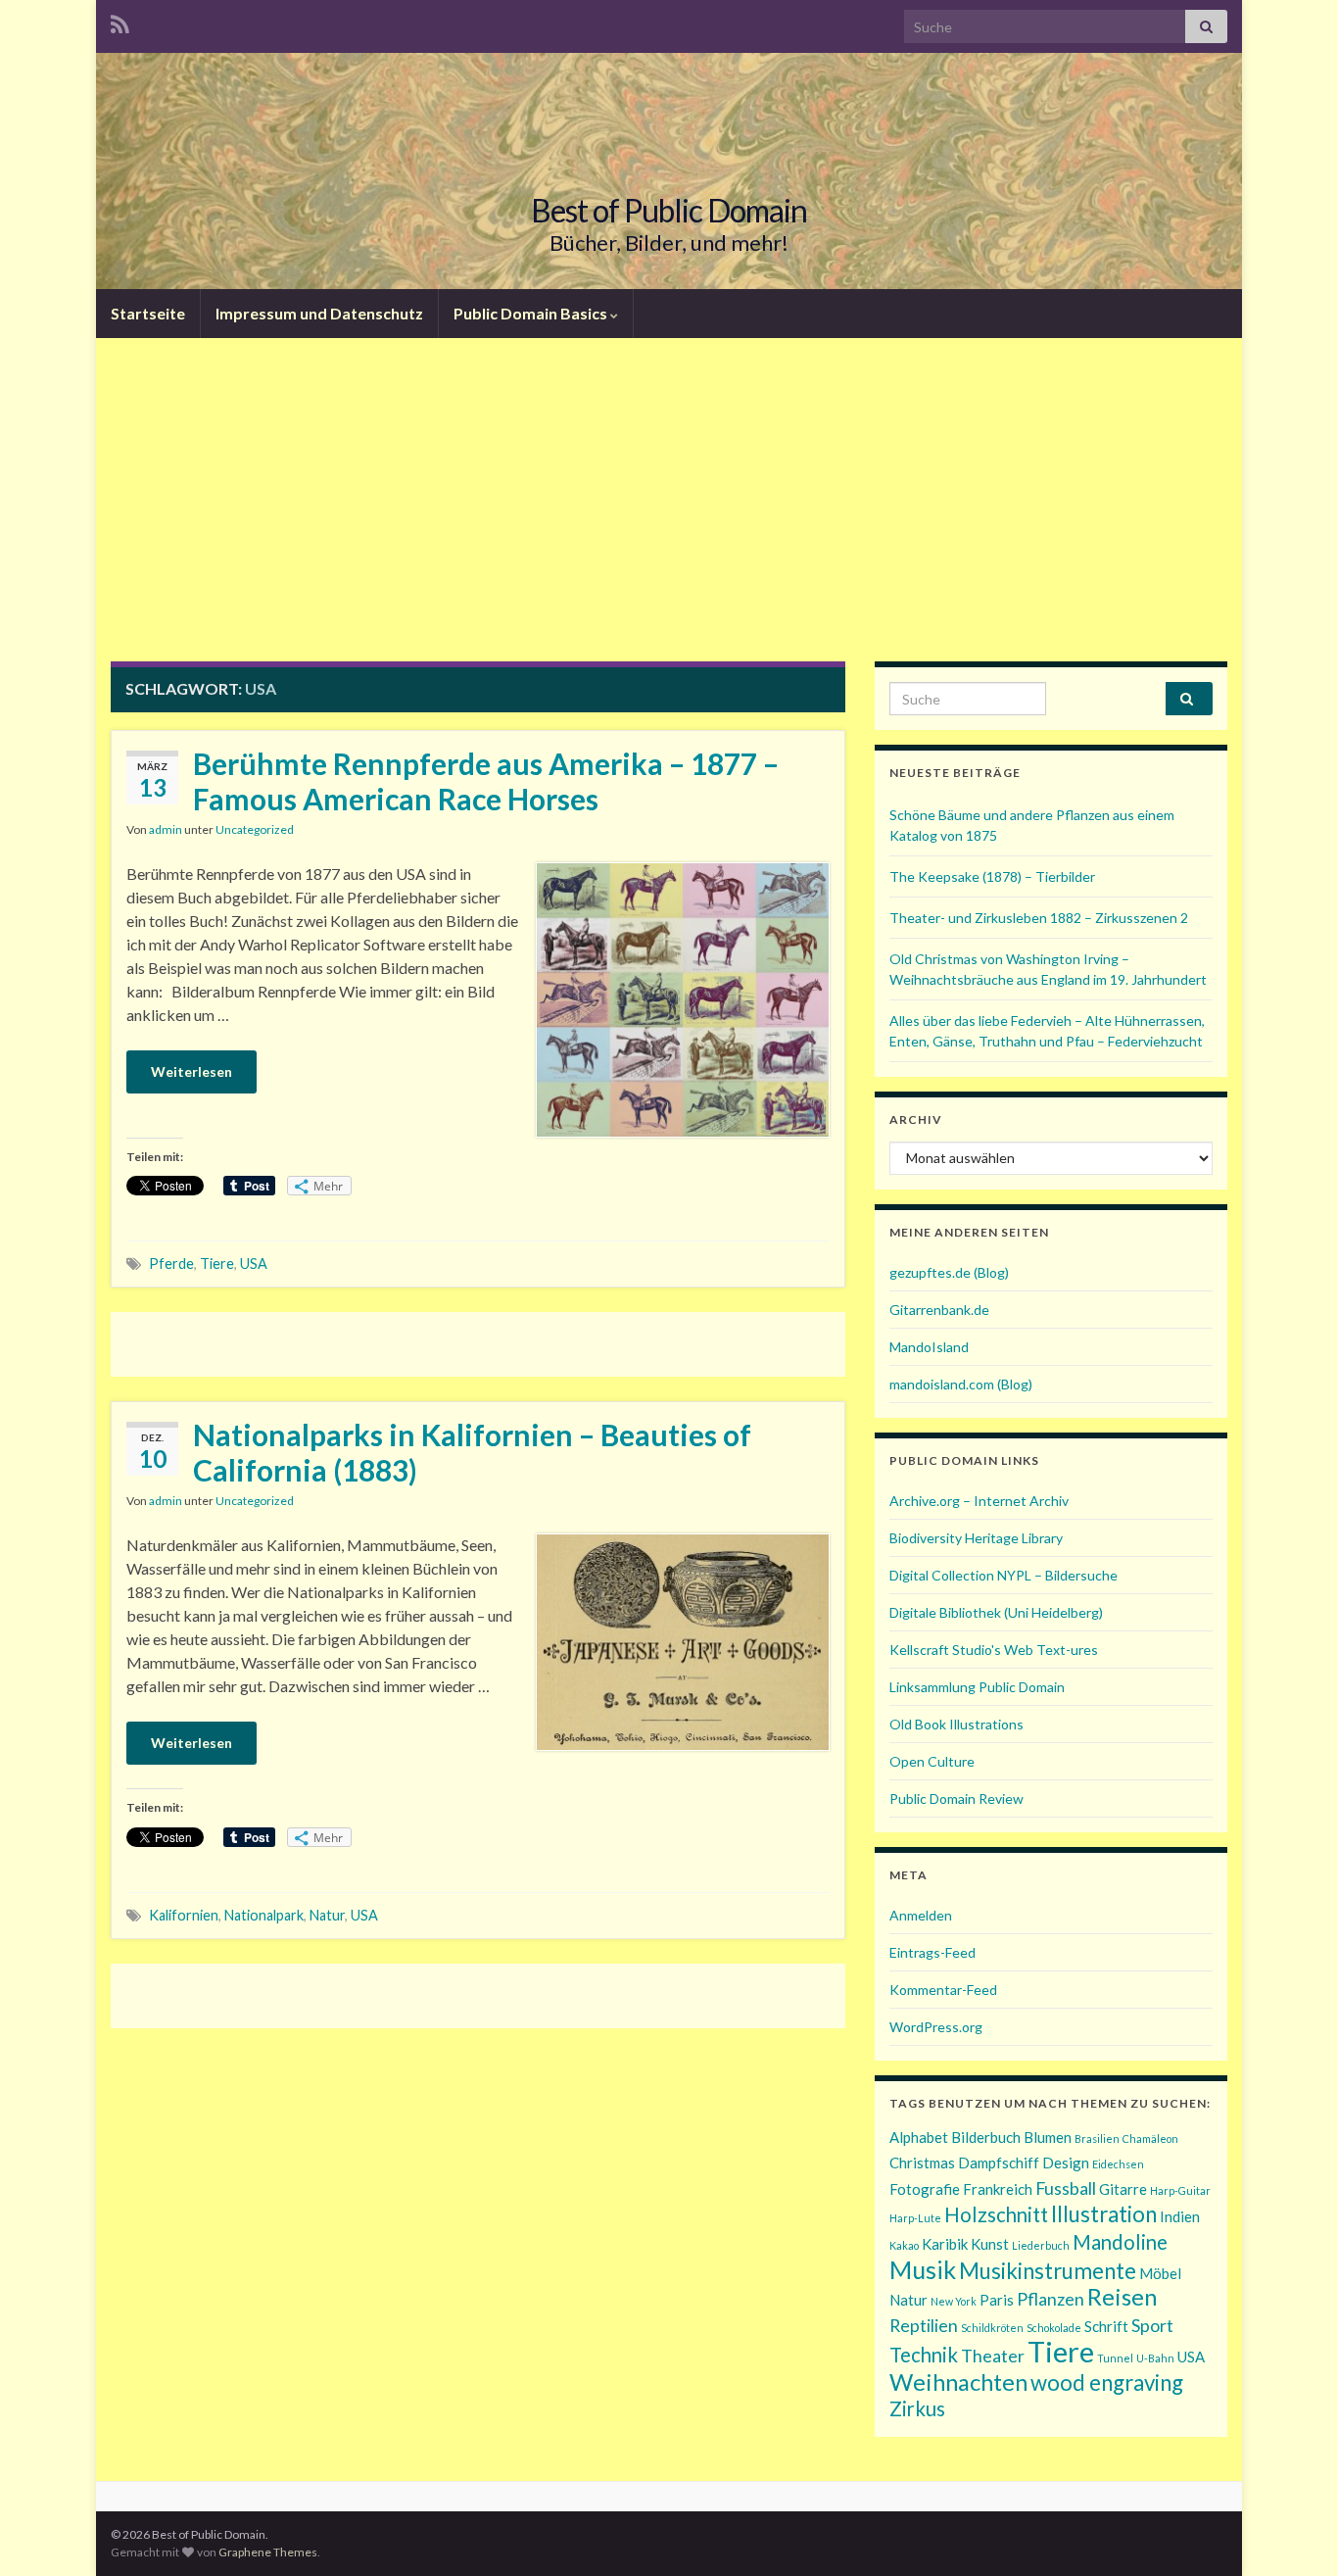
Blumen (1048, 2137)
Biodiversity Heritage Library (976, 1538)
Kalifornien (184, 1915)
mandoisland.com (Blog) (961, 1384)
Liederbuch (1041, 2245)
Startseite (148, 313)
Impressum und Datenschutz (319, 313)
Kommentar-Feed (943, 1990)
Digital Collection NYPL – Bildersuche (1003, 1575)
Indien (1180, 2216)
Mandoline (1120, 2242)
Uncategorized (255, 829)
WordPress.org (936, 2027)
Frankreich (998, 2189)
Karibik (945, 2244)
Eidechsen (1118, 2164)
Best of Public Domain (669, 210)
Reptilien (924, 2325)
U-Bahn (1155, 2358)
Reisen (1122, 2296)
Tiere (217, 1264)
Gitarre (1123, 2189)
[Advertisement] (669, 514)
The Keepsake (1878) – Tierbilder (992, 876)
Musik (923, 2269)
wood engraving (1107, 2382)
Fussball (1066, 2188)
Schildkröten (992, 2328)
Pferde (171, 1264)
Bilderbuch (986, 2137)
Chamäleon (1150, 2139)
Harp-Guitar (1180, 2190)
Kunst (990, 2244)
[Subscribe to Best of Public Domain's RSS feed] (120, 21)
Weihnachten (958, 2382)
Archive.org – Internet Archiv (979, 1501)
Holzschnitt (996, 2214)
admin (166, 829)
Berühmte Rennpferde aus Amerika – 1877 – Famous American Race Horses (486, 781)
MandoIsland (929, 1347)
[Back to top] (1294, 2532)
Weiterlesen (191, 1071)
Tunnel (1115, 2358)
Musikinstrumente (1048, 2271)
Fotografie (925, 2189)
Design (1066, 2163)
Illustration (1104, 2214)
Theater (993, 2356)
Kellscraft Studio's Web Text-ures (994, 1650)
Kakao (904, 2245)
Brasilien (1097, 2139)
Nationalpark (264, 1915)
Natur (327, 1915)
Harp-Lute (915, 2218)
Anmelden (921, 1915)
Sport (1152, 2325)
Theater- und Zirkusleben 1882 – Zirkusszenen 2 (1039, 918)
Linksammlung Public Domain (977, 1687)
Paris (997, 2300)
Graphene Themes (268, 2552)
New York (954, 2301)
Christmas (922, 2163)
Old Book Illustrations (956, 1724)
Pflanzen (1051, 2299)
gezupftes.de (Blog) (949, 1272)
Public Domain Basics (532, 313)
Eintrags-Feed (932, 1952)
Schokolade (1054, 2328)
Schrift (1106, 2326)
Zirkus (917, 2408)
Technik (924, 2355)
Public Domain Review (956, 1798)
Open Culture (932, 1761)
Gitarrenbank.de (939, 1310)
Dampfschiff (999, 2163)
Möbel (1160, 2273)
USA (254, 1264)
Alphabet (919, 2137)
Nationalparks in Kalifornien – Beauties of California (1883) (472, 1452)
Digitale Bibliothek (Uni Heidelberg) (996, 1612)
